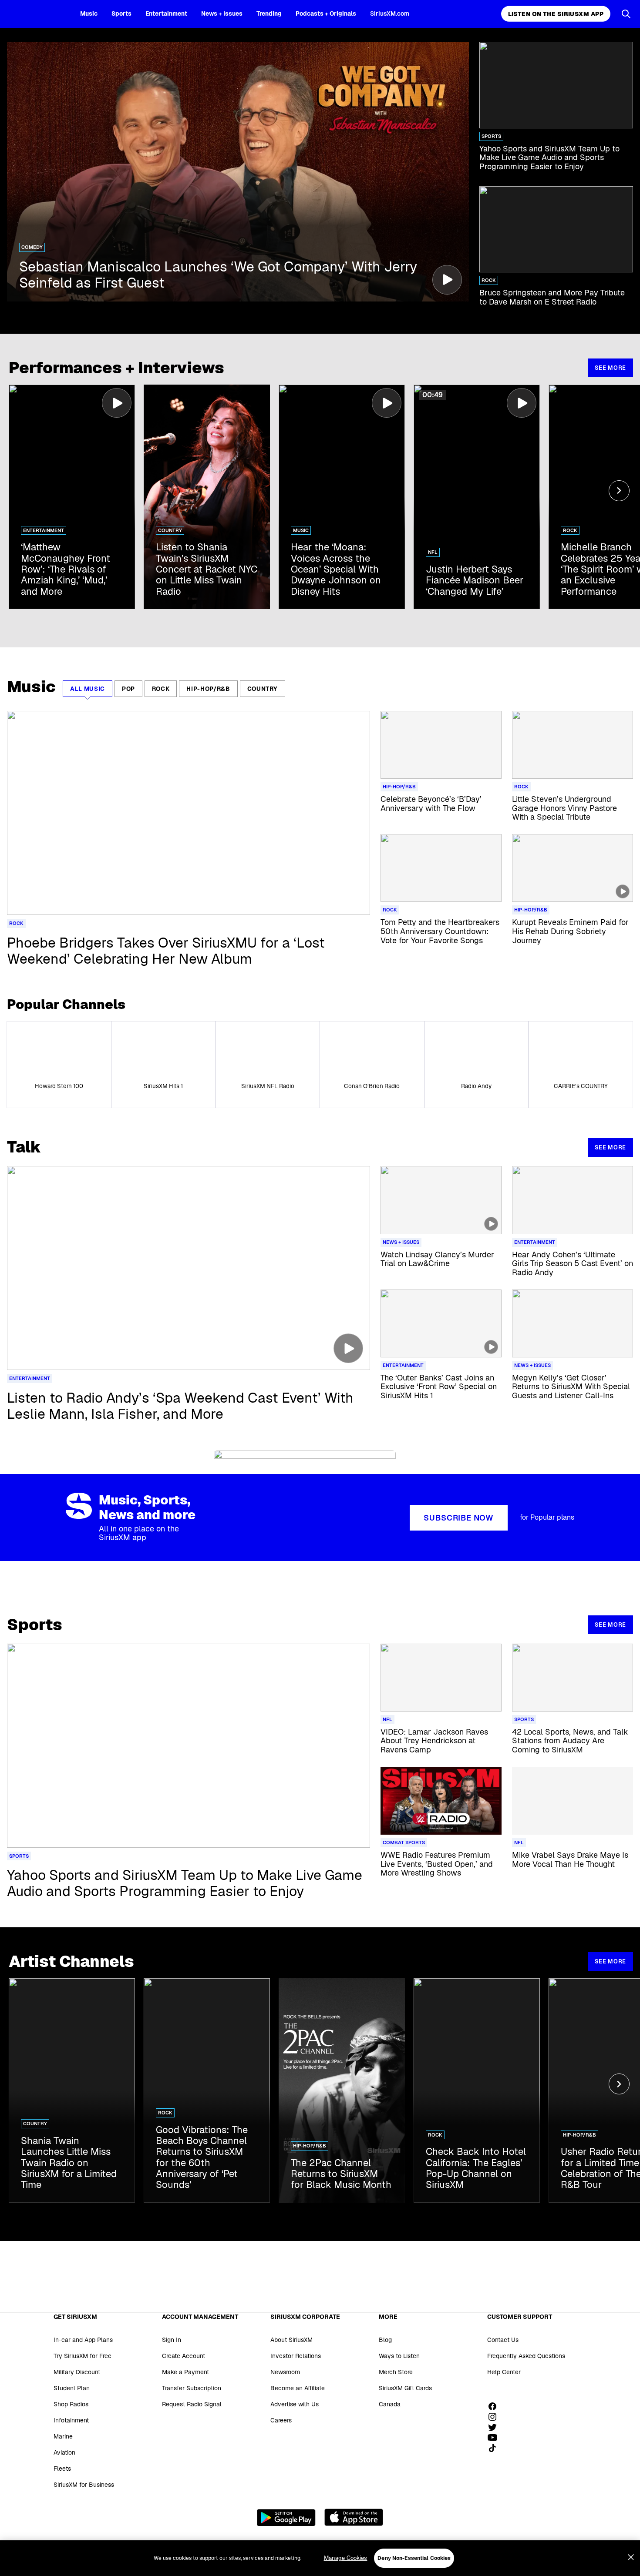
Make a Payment (185, 2372)
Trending (269, 13)
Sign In (172, 2340)
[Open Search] (626, 14)
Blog (385, 2340)
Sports (121, 13)
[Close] (631, 2557)
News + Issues (222, 13)
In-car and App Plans (83, 2340)
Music (89, 13)
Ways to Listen (399, 2356)
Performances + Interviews (116, 368)
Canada (390, 2404)
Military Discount (77, 2372)
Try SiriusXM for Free (83, 2356)
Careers (281, 2420)
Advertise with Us (295, 2404)
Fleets (62, 2469)
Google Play (286, 2517)
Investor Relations (296, 2356)
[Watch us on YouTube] (495, 2438)
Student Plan (72, 2388)
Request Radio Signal (192, 2404)
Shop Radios (71, 2404)
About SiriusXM (291, 2340)
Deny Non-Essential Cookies (414, 2558)
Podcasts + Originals (326, 13)
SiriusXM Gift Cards (405, 2388)
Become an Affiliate (298, 2388)
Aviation (64, 2452)
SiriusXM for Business (84, 2485)
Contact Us (503, 2340)
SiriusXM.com (390, 13)
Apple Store (354, 2517)
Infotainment (71, 2420)
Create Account (184, 2356)
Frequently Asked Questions (526, 2356)
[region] (320, 2558)
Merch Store (396, 2372)
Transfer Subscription (192, 2388)
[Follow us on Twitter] (495, 2427)
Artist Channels (71, 1961)
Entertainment (166, 13)
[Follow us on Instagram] (495, 2417)
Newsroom (285, 2372)
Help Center (504, 2372)
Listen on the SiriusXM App (556, 14)
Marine (63, 2436)
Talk (24, 1147)
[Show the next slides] (619, 491)
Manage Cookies (346, 2558)
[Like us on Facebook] (495, 2406)
